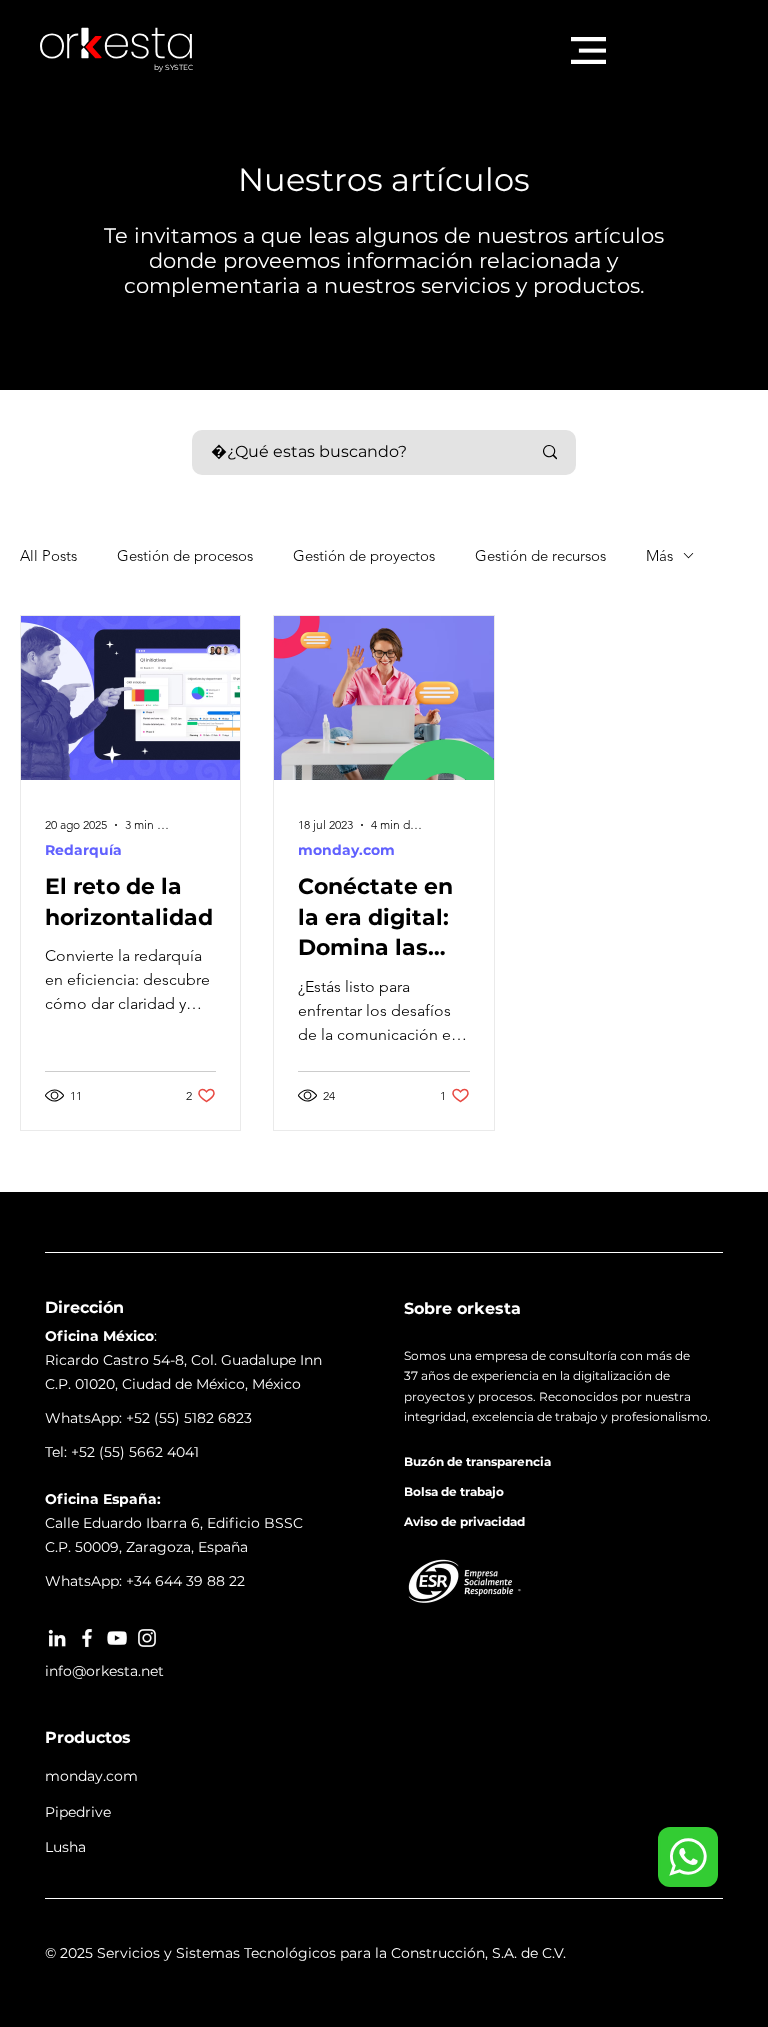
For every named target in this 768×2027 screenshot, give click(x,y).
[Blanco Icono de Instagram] (147, 1638)
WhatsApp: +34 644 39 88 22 (145, 1581)
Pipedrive (78, 1812)
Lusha (65, 1847)
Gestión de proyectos (364, 555)
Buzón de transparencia (477, 1461)
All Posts (48, 555)
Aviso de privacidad (464, 1521)
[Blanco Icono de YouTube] (117, 1638)
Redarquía (83, 850)
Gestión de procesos (185, 555)
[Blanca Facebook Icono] (87, 1638)
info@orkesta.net (104, 1671)
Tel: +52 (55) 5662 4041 (122, 1452)
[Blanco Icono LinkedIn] (57, 1638)
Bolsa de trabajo (454, 1491)
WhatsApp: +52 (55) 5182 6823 (148, 1418)
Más (659, 555)
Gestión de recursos (540, 555)
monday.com (346, 850)
